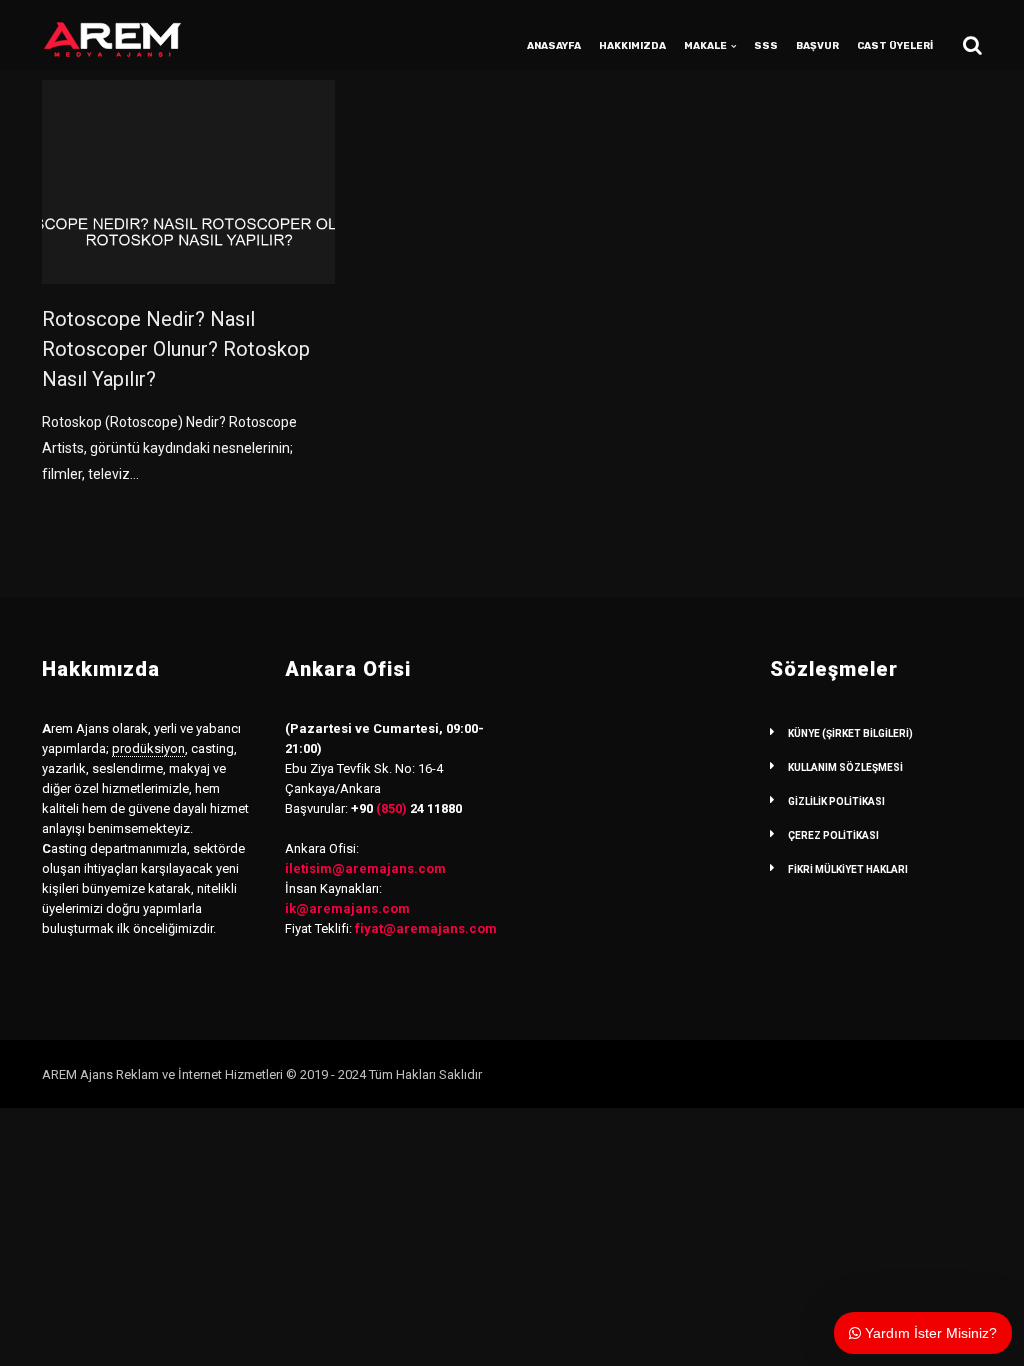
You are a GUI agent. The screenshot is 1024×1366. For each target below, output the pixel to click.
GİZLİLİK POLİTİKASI (836, 801)
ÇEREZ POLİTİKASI (833, 835)
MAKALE (705, 46)
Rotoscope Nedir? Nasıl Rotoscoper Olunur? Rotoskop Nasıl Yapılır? (176, 349)
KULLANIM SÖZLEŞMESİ (845, 767)
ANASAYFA (554, 46)
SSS (766, 46)
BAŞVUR (817, 46)
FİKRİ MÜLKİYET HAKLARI (848, 869)
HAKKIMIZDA (632, 46)
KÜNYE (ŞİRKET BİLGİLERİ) (850, 733)
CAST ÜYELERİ (895, 46)
